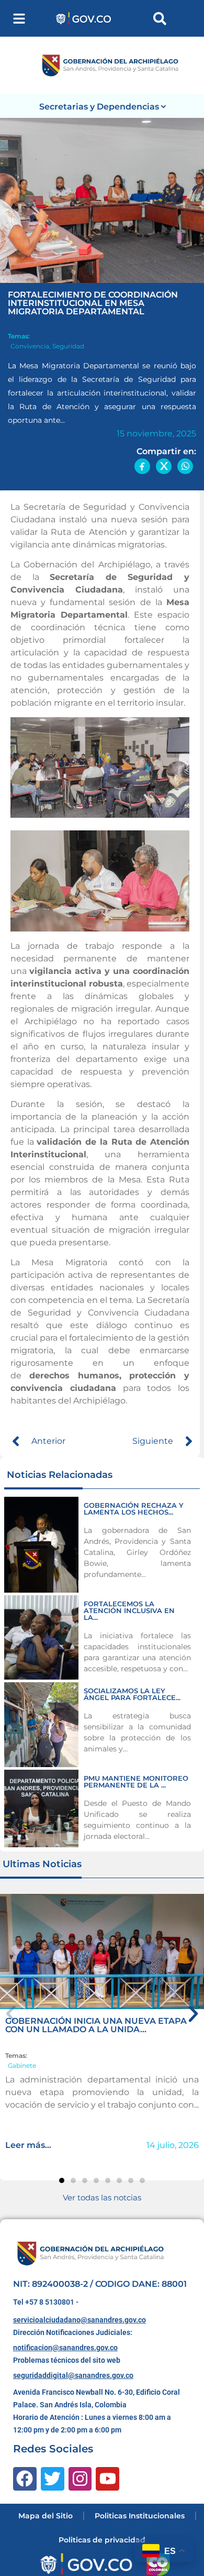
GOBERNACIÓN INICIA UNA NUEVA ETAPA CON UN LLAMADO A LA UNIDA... (96, 2025)
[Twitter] (53, 2479)
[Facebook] (25, 2479)
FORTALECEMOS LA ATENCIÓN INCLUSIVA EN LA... (129, 1610)
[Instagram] (80, 2479)
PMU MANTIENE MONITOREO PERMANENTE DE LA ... (136, 1782)
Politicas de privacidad (102, 2540)
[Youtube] (107, 2479)
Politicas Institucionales (140, 2516)
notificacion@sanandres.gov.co (65, 2348)
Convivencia (30, 346)
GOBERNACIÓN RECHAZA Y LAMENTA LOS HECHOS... (134, 1509)
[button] (19, 19)
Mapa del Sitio (46, 2516)
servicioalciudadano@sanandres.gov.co (80, 2320)
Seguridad (68, 346)
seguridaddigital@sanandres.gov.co (73, 2375)
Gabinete (22, 2065)
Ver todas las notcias (102, 2197)
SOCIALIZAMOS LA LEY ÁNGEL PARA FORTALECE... (132, 1694)
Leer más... (28, 2145)
